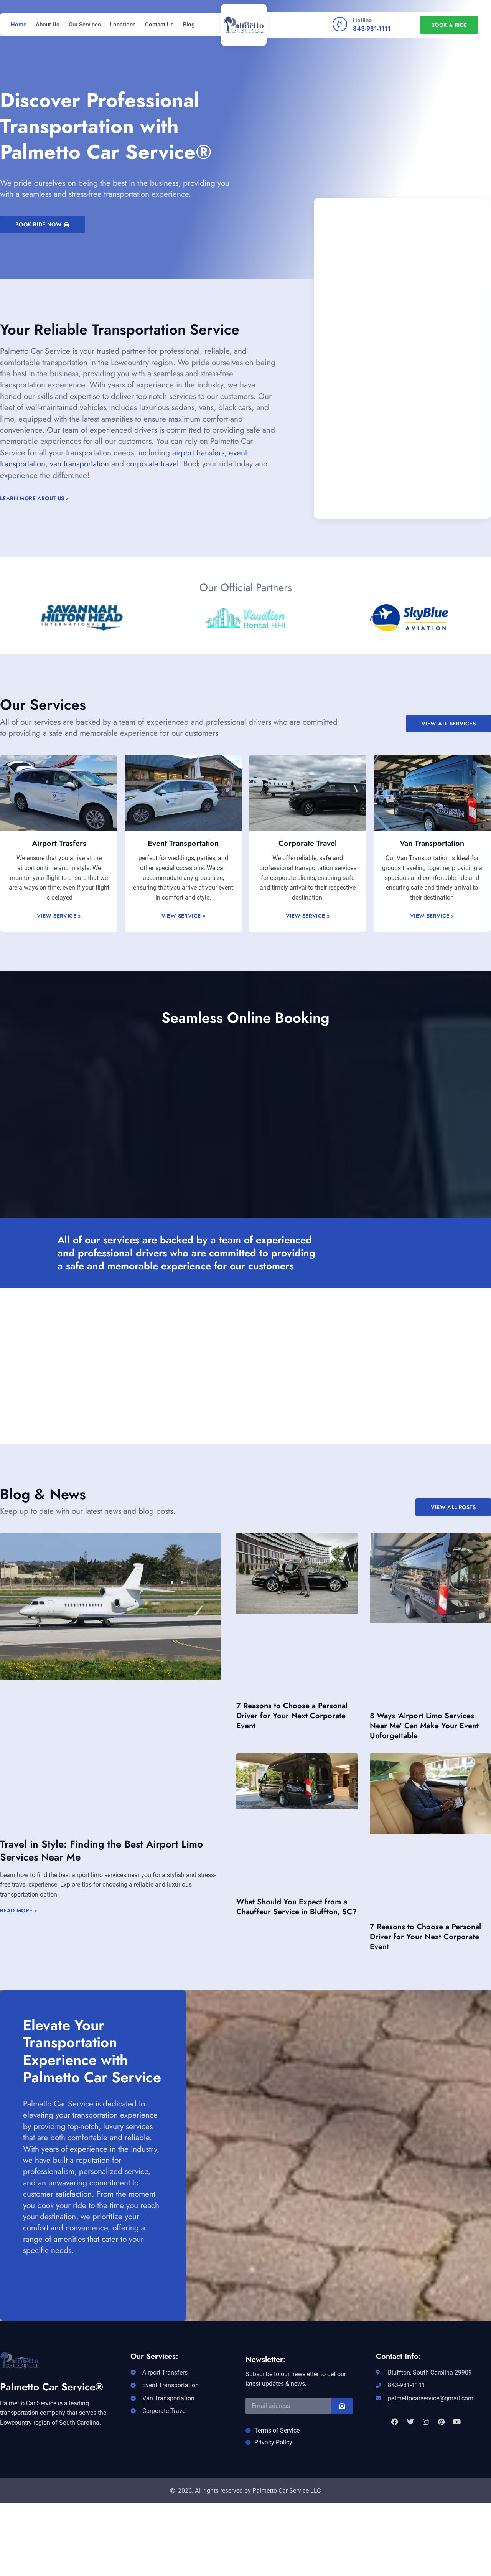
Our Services (85, 25)
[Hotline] (340, 24)
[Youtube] (457, 2421)
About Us (48, 25)
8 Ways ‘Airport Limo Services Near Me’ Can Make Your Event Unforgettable (424, 1726)
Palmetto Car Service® (52, 2387)
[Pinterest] (441, 2421)
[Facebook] (395, 2421)
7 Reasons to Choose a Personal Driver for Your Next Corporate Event (292, 1716)
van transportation (79, 464)
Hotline (362, 20)
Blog (189, 25)
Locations (123, 25)
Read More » (18, 1910)
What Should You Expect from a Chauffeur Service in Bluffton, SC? (297, 1907)
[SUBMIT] (342, 2406)
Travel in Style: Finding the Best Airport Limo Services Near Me (101, 1851)
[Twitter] (410, 2421)
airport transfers (198, 453)
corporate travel (152, 464)
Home (19, 25)
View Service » (59, 916)
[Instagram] (426, 2421)
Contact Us (159, 25)
